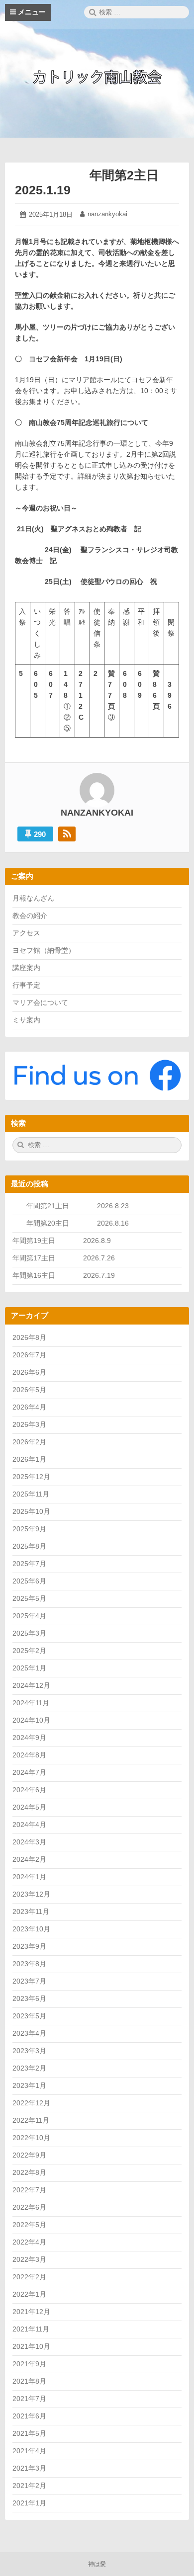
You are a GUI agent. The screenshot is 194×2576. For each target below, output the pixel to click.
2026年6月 (29, 1372)
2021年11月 (31, 2329)
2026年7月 (29, 1355)
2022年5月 (29, 2225)
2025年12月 (31, 1477)
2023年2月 (29, 2068)
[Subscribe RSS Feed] (67, 834)
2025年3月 (29, 1633)
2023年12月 (31, 1894)
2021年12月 (31, 2312)
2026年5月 (29, 1390)
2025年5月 (29, 1598)
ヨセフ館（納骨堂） (44, 950)
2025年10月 (31, 1511)
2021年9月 (29, 2364)
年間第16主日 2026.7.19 (67, 1275)
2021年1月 (29, 2503)
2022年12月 (31, 2103)
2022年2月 (29, 2277)
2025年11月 (31, 1494)
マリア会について (40, 1002)
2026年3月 (29, 1424)
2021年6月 (29, 2416)
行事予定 (26, 985)
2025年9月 (29, 1529)
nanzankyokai (107, 214)
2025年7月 (29, 1564)
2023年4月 (29, 2033)
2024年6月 (29, 1790)
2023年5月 (29, 2016)
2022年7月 (29, 2190)
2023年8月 (29, 1964)
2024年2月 (29, 1859)
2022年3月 (29, 2259)
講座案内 (26, 968)
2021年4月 (29, 2451)
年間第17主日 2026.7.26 (67, 1258)
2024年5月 (29, 1807)
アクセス (26, 933)
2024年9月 (29, 1738)
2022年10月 (31, 2138)
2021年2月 (29, 2486)
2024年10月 (31, 1720)
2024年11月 (31, 1703)
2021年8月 (29, 2381)
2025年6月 (29, 1581)
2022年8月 (29, 2172)
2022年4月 (29, 2242)
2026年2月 (29, 1442)
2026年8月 (29, 1337)
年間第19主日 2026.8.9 (65, 1241)
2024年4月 (29, 1825)
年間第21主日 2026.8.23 (85, 1206)
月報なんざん (33, 898)
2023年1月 (29, 2085)
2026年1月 (29, 1459)
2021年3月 (29, 2468)
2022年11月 (31, 2120)
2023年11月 (31, 1911)
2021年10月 (31, 2346)
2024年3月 (29, 1842)
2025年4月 (29, 1616)
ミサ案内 (26, 1020)
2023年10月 (31, 1929)
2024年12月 (31, 1685)
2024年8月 (29, 1755)
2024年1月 (29, 1877)
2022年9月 (29, 2155)
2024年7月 (29, 1772)
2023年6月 (29, 1998)
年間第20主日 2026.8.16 (78, 1223)
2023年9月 (29, 1946)
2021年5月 (29, 2433)
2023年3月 (29, 2051)
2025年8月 (29, 1546)
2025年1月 (29, 1668)
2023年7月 (29, 1981)
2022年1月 (29, 2294)
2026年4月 (29, 1407)
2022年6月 (29, 2207)
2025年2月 (29, 1651)
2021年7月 (29, 2399)
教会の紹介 (30, 915)
